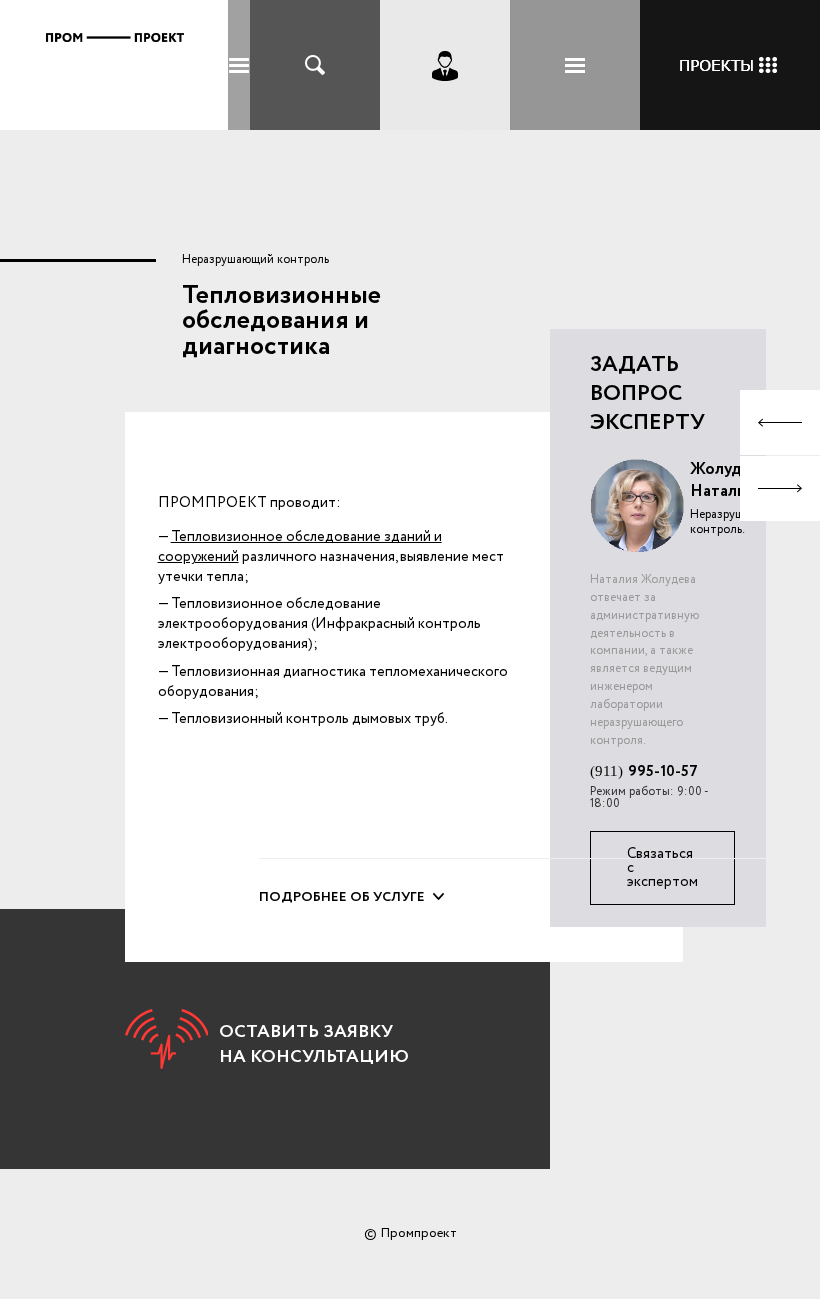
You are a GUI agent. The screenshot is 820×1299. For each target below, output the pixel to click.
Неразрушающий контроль (255, 259)
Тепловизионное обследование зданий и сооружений (300, 546)
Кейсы (730, 65)
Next (780, 488)
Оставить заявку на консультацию (314, 1044)
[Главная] (115, 68)
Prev (780, 422)
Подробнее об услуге (342, 897)
